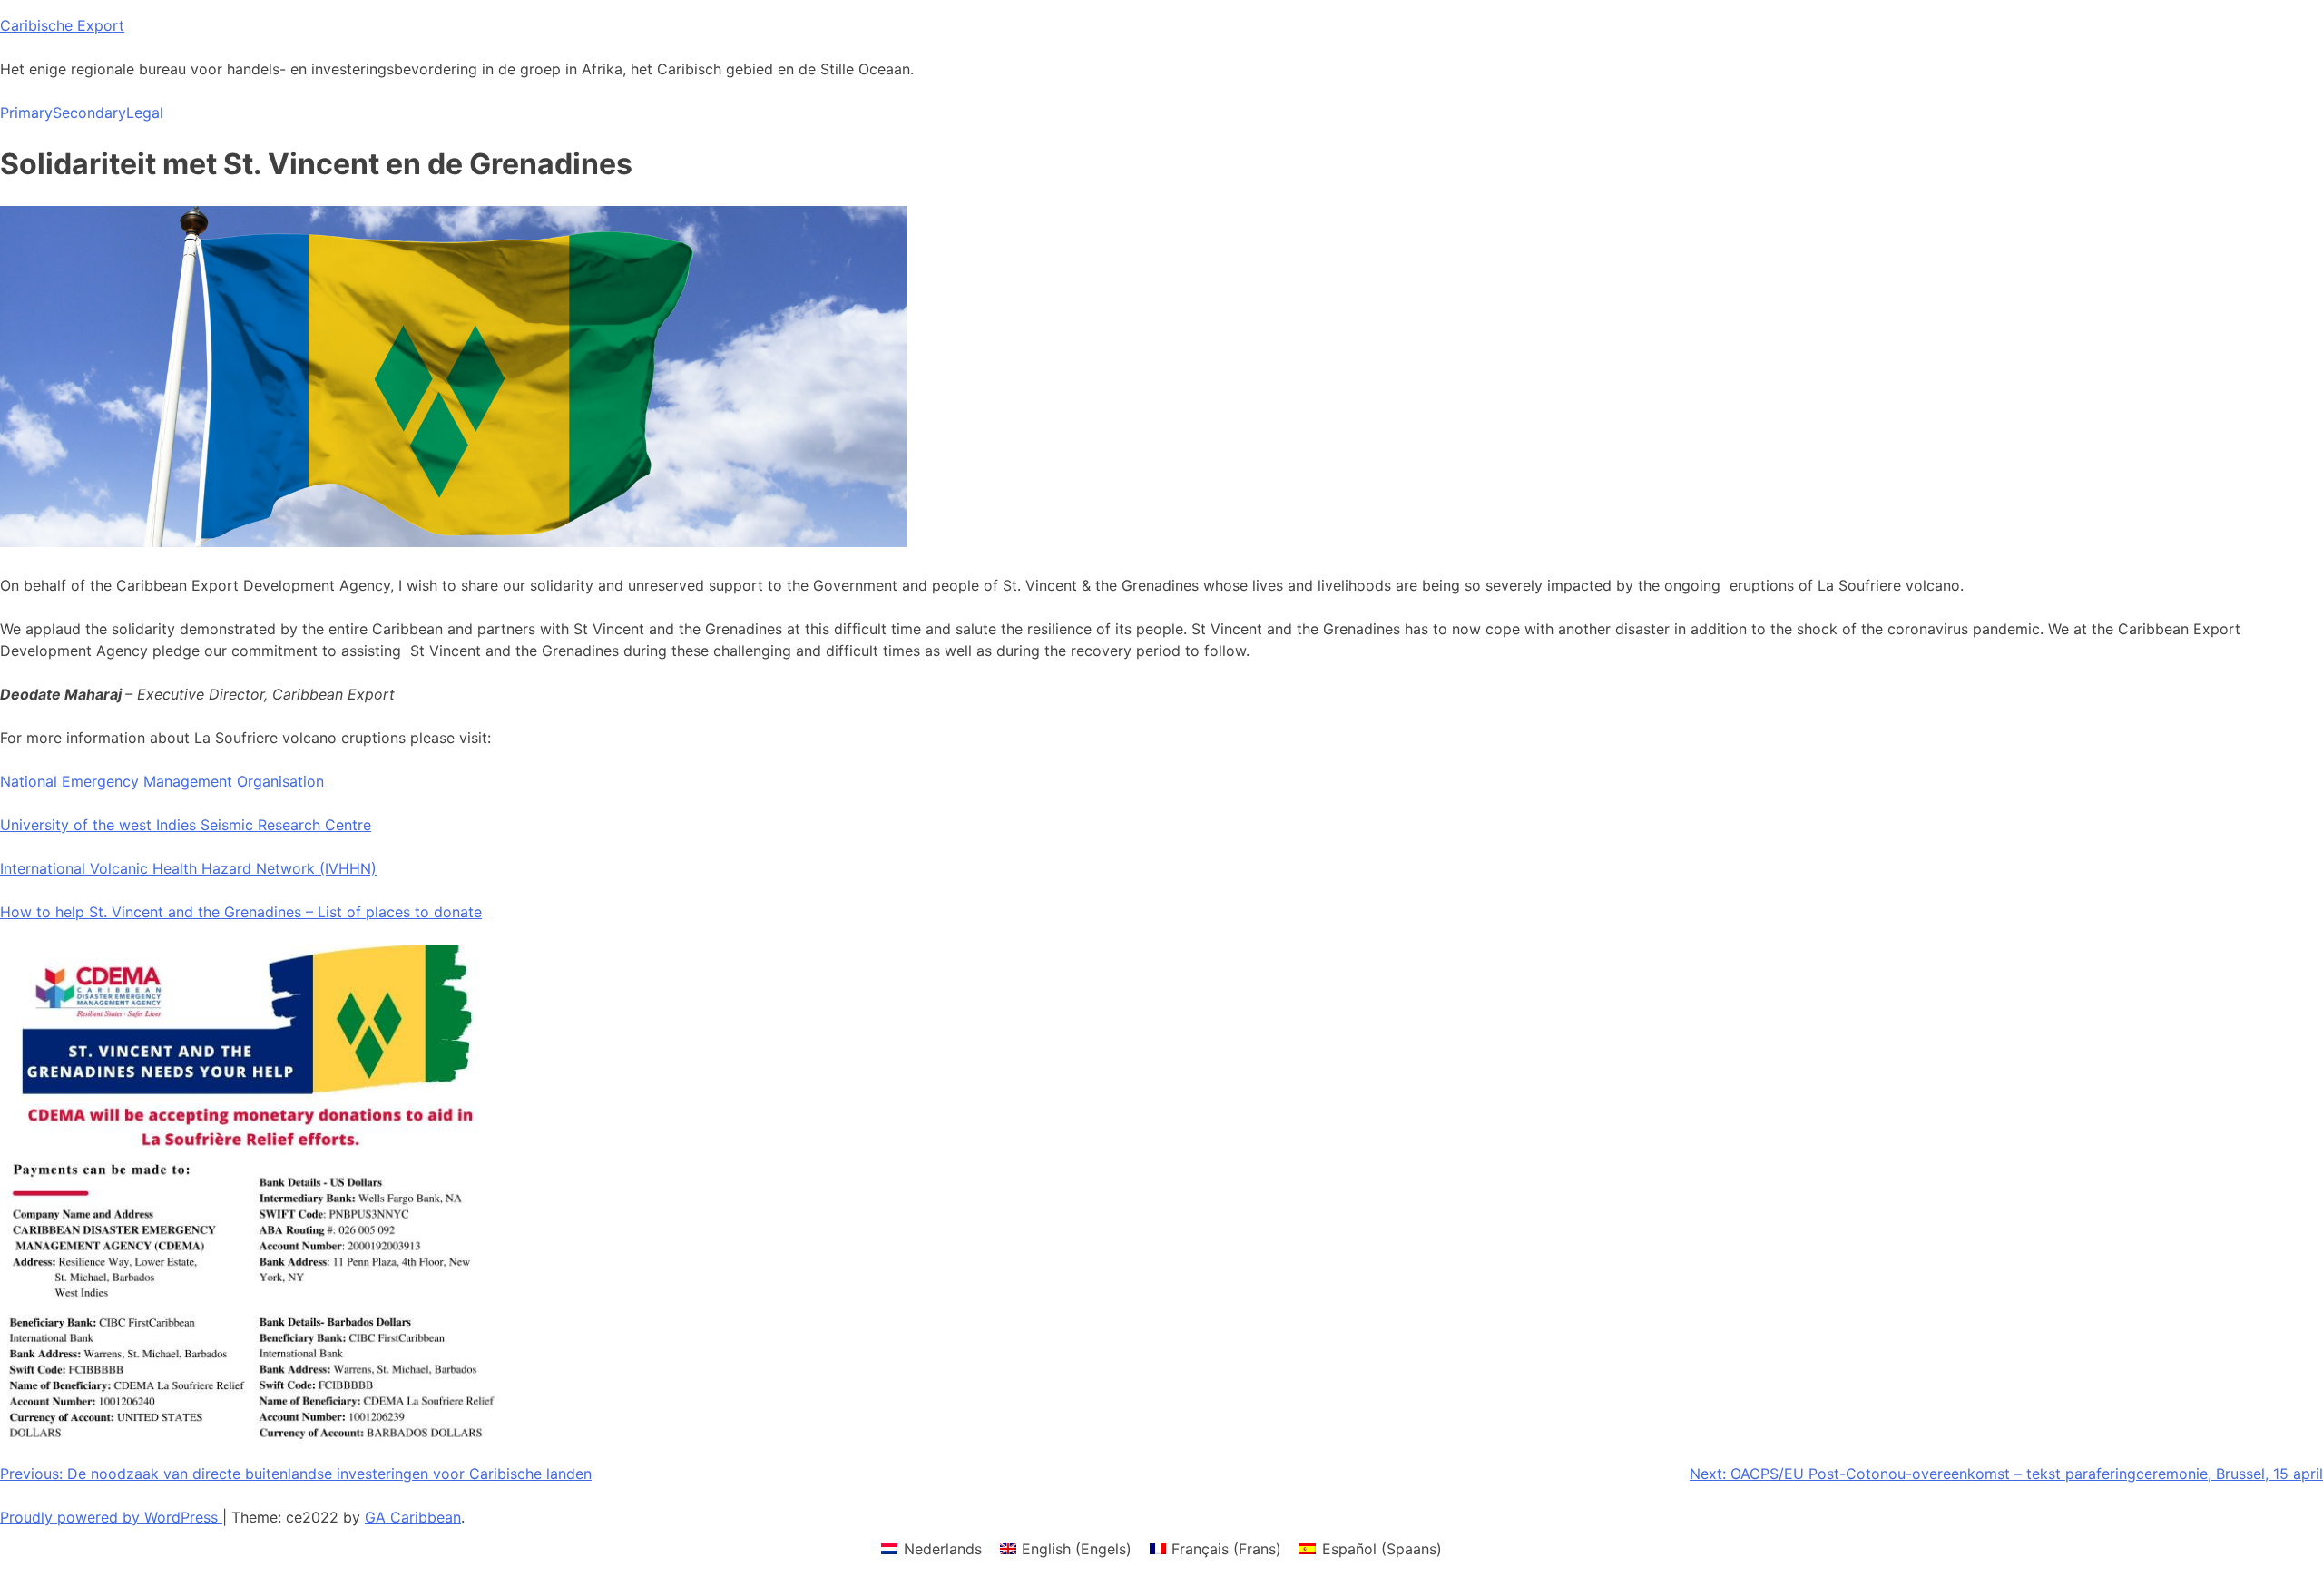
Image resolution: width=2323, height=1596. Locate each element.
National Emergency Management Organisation (162, 781)
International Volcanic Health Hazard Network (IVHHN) (188, 868)
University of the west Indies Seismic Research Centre (186, 825)
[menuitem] (931, 1548)
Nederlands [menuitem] (943, 1549)
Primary (26, 113)
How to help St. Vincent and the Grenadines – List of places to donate (241, 912)
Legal (145, 113)
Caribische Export (62, 25)
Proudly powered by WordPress (111, 1517)
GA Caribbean (413, 1517)
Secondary (89, 113)
